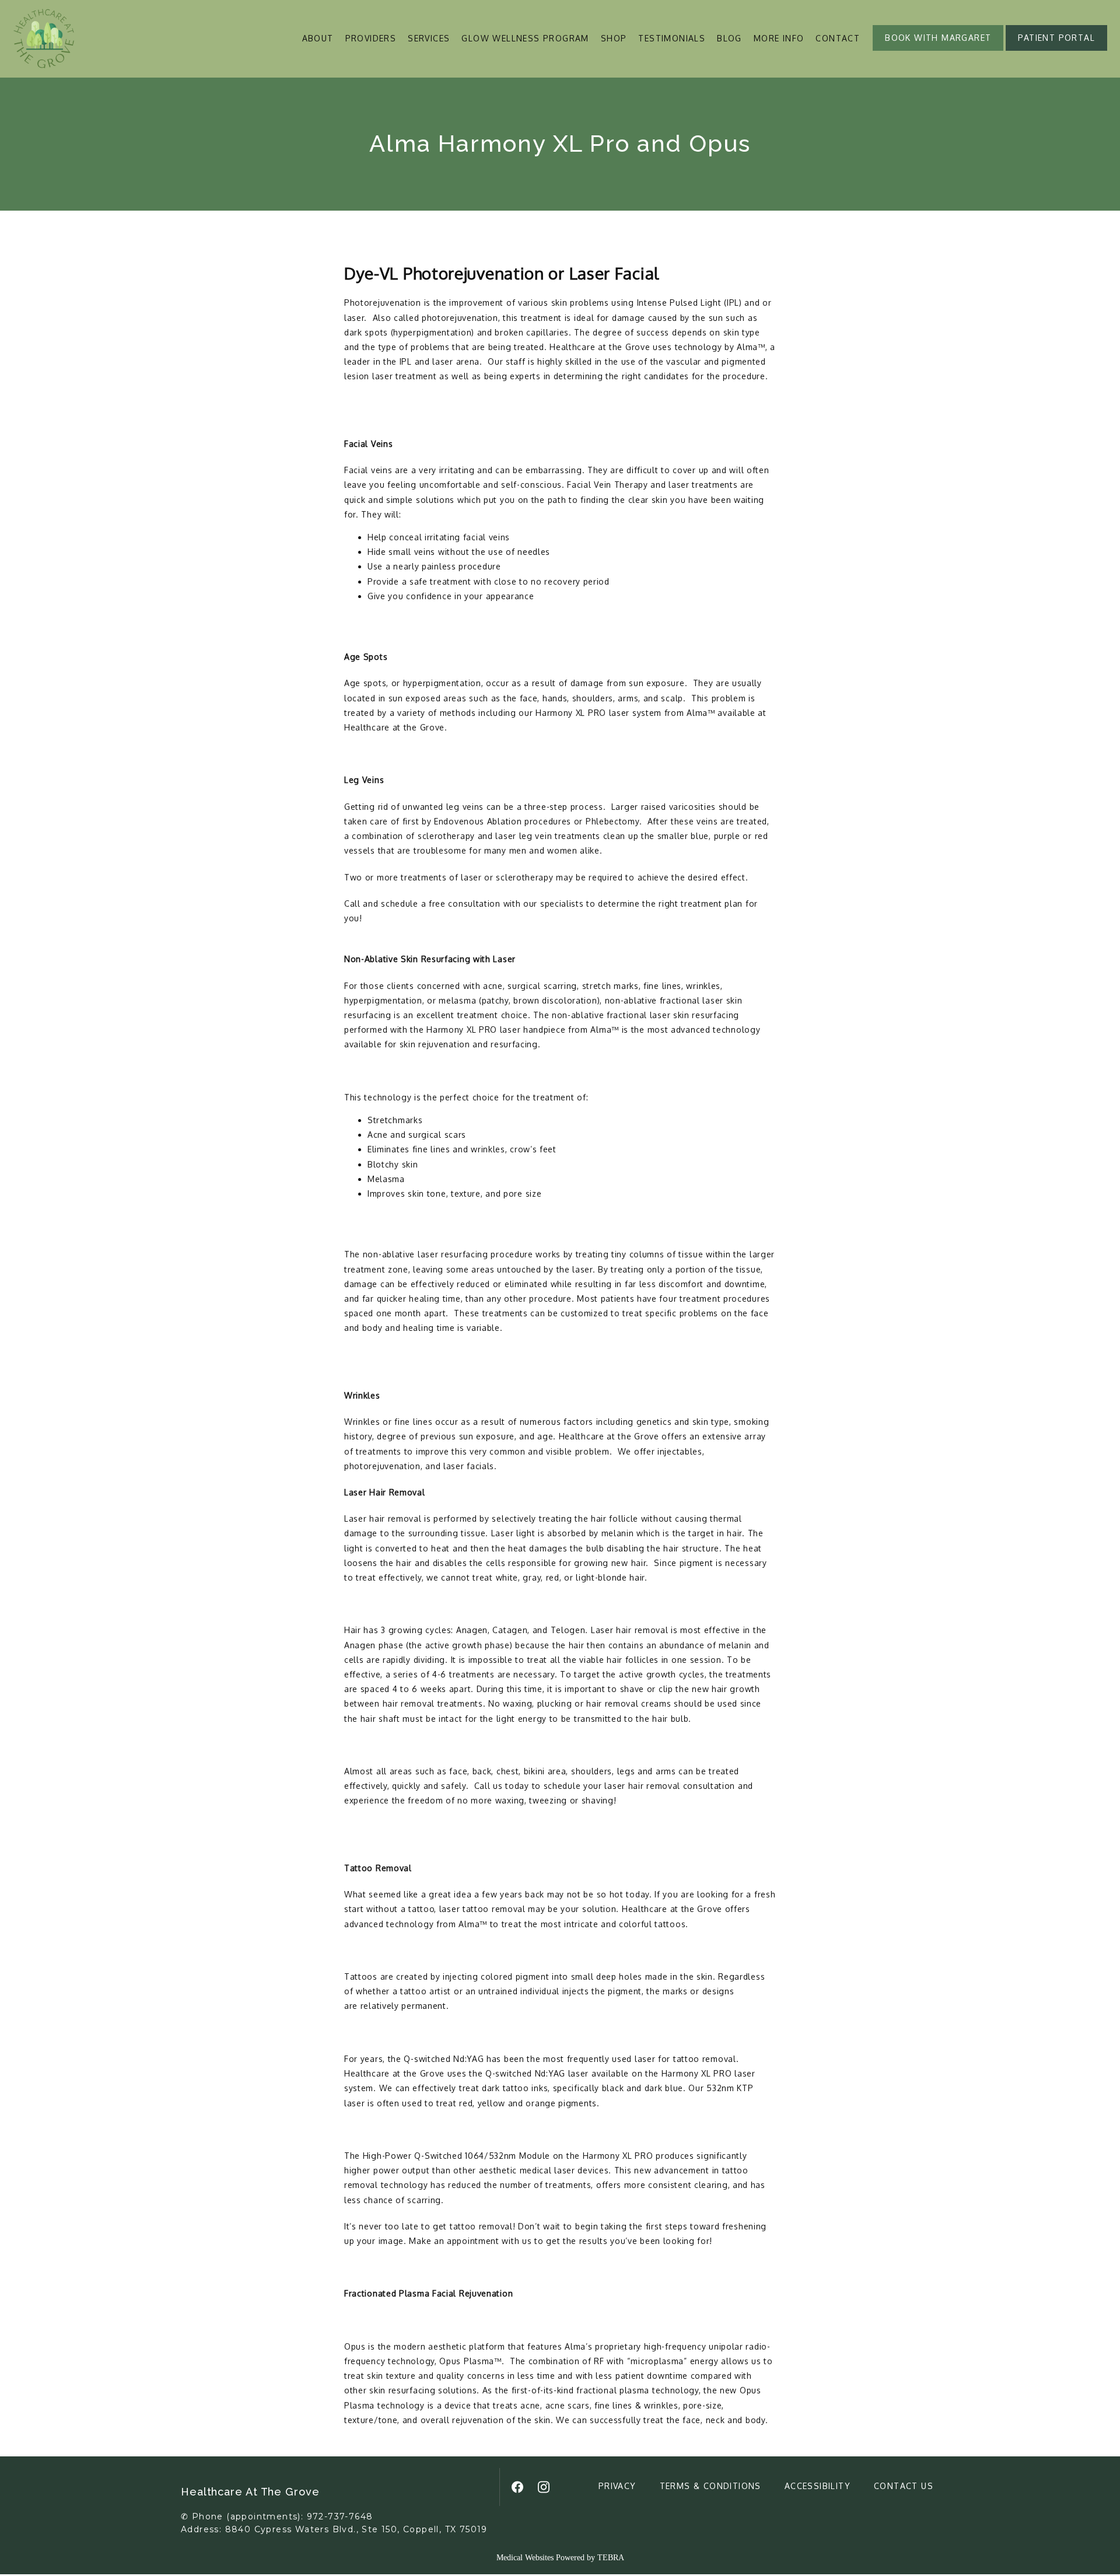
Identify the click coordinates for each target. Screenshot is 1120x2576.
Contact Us (904, 2486)
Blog (729, 38)
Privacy (617, 2486)
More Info (779, 38)
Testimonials (672, 38)
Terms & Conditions (710, 2486)
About (318, 38)
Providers (371, 38)
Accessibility (818, 2486)
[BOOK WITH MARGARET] (938, 50)
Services (429, 38)
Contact (838, 38)
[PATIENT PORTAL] (1056, 50)
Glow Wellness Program (525, 38)
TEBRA (611, 2558)
